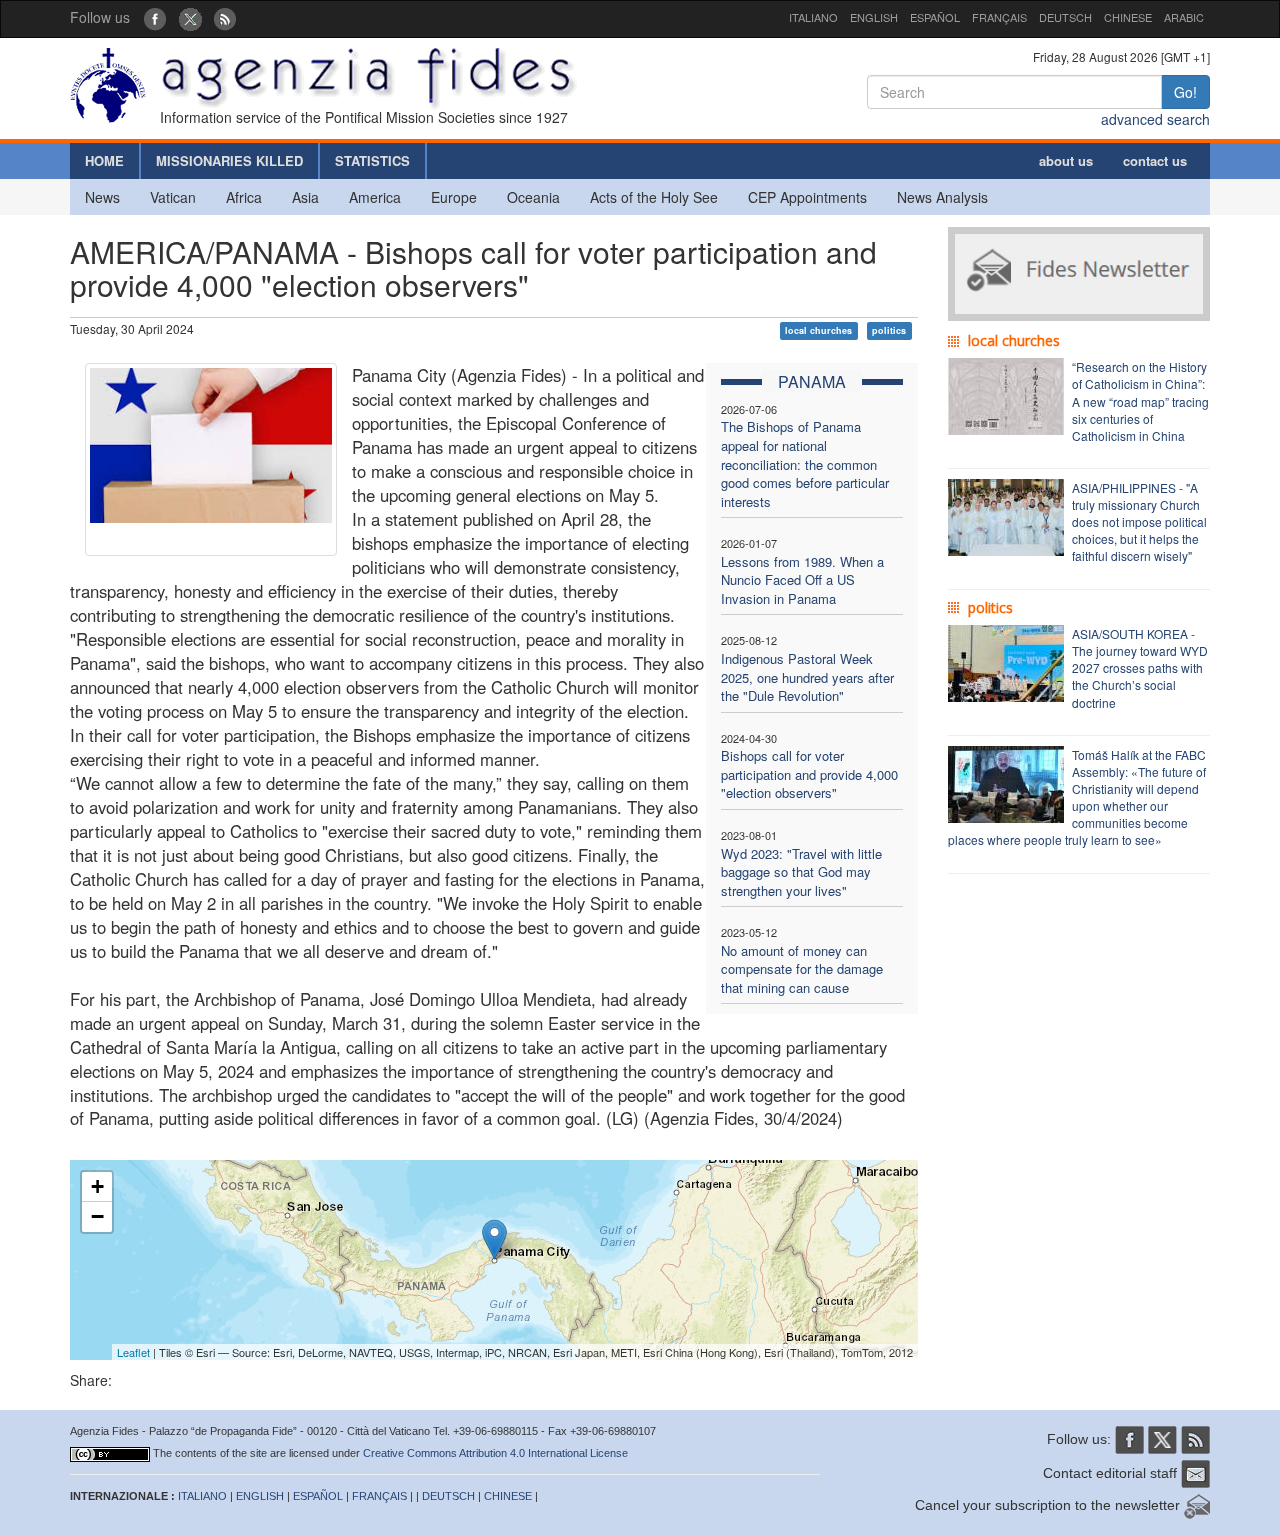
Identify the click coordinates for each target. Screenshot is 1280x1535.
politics (889, 330)
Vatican (173, 197)
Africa (244, 197)
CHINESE (1128, 17)
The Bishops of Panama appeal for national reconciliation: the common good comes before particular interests (805, 463)
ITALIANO (813, 17)
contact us (1155, 160)
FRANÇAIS (999, 17)
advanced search (1155, 119)
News (102, 197)
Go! (1185, 92)
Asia (305, 197)
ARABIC (1184, 17)
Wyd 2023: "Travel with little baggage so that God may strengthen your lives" (801, 872)
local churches (818, 330)
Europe (454, 197)
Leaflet (133, 1352)
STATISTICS (372, 160)
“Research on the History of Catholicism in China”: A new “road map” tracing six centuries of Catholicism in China (1140, 401)
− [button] (97, 1216)
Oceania (533, 197)
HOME (104, 160)
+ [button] (97, 1186)
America (375, 197)
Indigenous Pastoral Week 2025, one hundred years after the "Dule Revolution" (807, 677)
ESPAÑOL (935, 17)
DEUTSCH (1065, 17)
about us (1066, 160)
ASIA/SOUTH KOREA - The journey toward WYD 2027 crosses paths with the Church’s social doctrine (1140, 668)
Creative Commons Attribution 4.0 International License (495, 1453)
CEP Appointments (807, 197)
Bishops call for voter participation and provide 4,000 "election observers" (809, 774)
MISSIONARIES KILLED (229, 160)
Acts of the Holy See (654, 197)
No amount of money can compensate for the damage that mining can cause (802, 969)
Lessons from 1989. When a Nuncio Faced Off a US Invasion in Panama (802, 580)
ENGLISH (874, 17)
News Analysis (942, 197)
